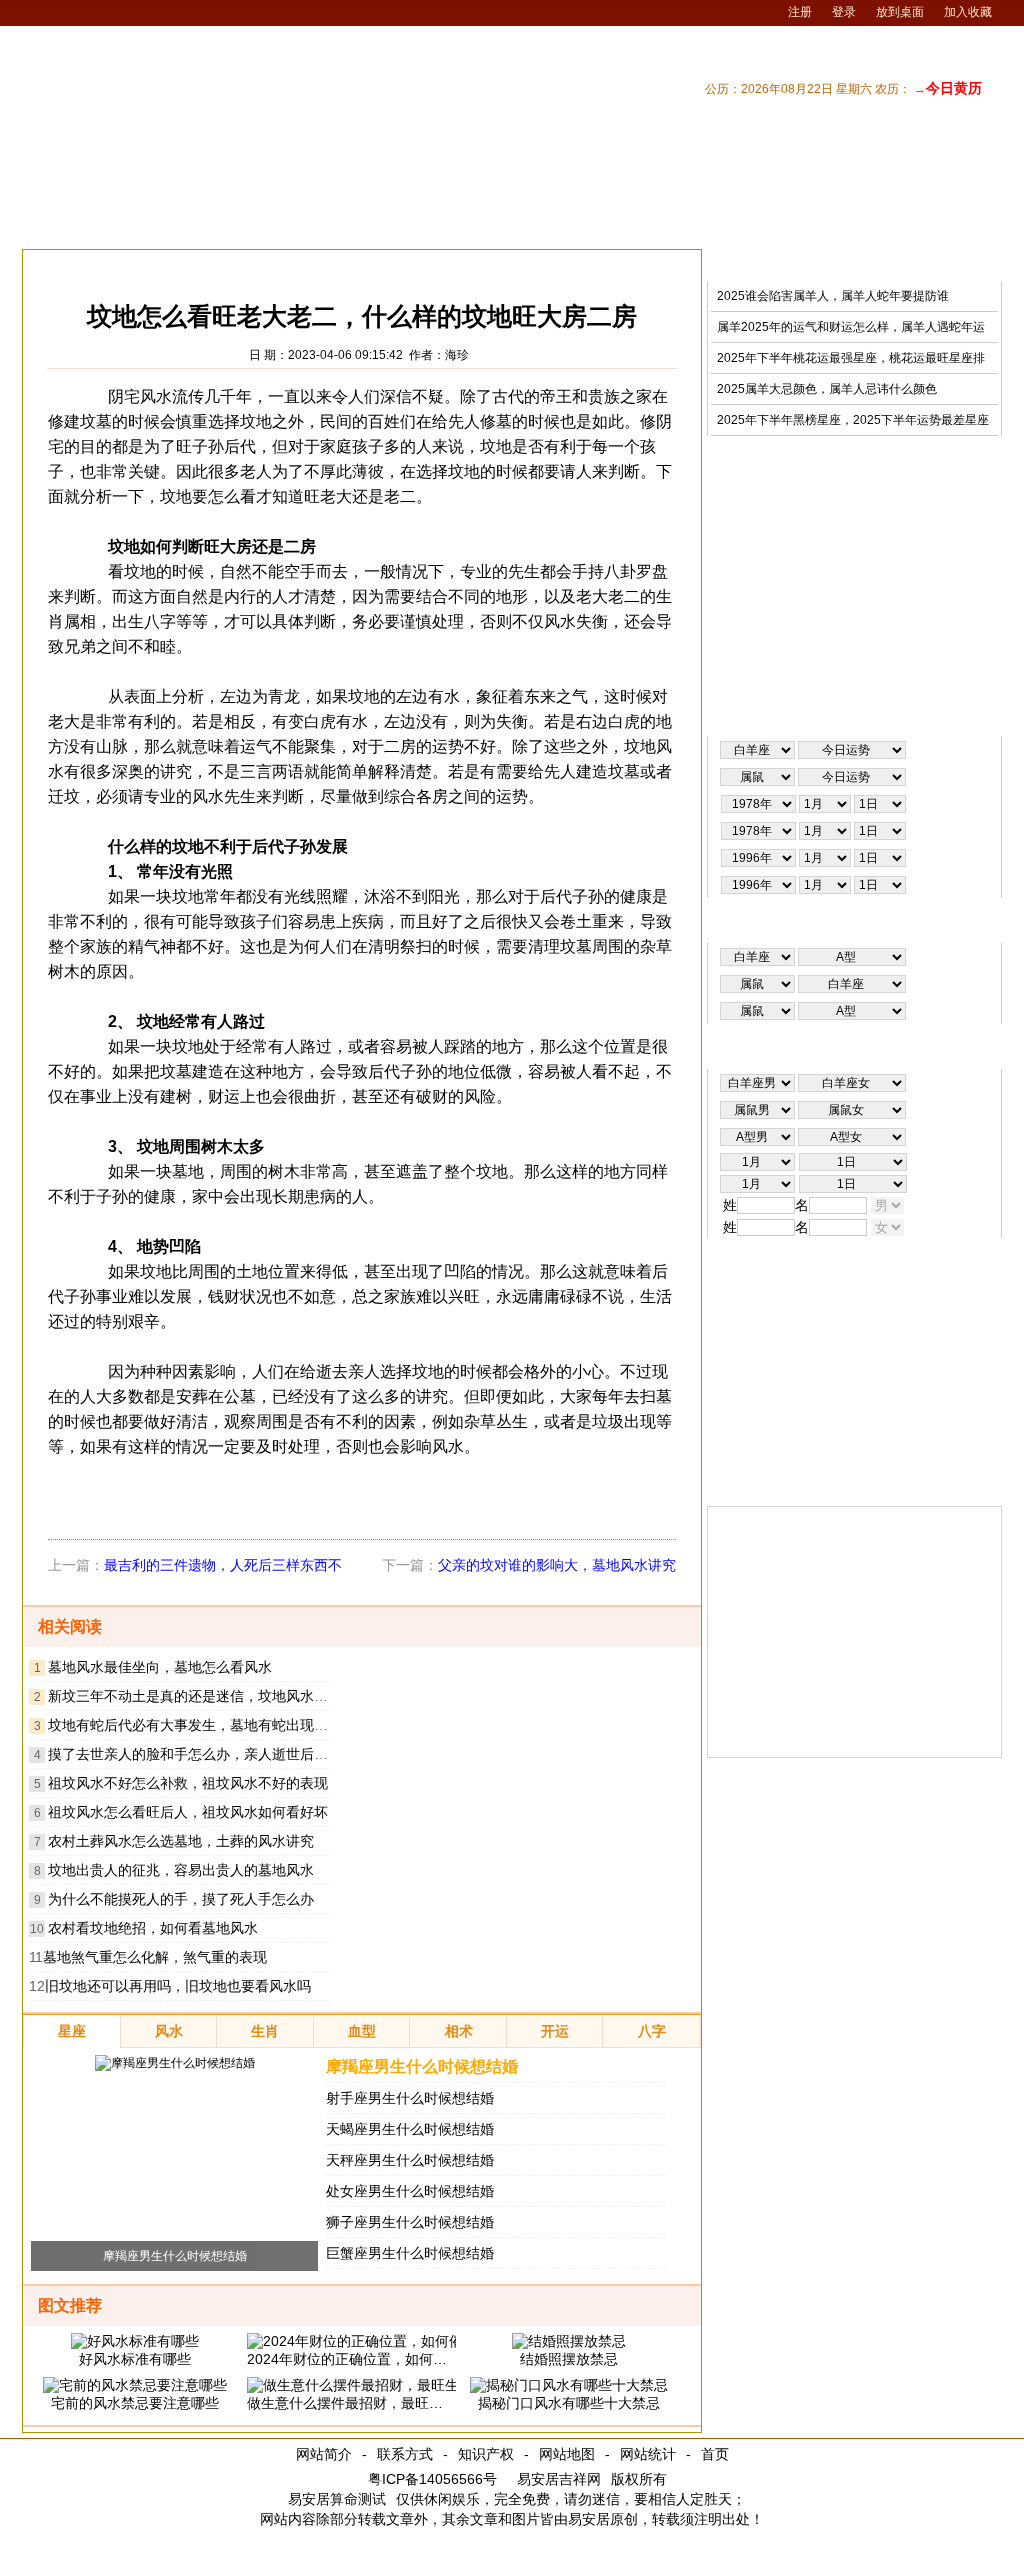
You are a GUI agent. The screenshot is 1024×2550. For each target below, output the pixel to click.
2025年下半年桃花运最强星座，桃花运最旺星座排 (851, 358)
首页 (715, 2454)
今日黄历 (954, 88)
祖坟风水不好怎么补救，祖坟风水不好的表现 (188, 1783)
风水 (169, 265)
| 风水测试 (965, 223)
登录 (844, 12)
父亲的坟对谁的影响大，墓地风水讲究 (557, 1565)
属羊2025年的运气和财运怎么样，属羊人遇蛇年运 (851, 327)
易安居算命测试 (337, 2499)
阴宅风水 (299, 265)
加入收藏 (968, 12)
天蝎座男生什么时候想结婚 (410, 2129)
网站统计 (648, 2454)
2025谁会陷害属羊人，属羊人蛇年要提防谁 (833, 296)
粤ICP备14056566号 (432, 2479)
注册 (800, 12)
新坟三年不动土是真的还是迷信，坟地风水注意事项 (209, 1696)
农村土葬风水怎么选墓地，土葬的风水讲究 (181, 1841)
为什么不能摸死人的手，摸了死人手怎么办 (181, 1899)
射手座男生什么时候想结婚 (410, 2098)
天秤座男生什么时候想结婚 (410, 2160)
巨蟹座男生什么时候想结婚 (410, 2253)
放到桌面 (900, 12)
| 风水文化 (887, 223)
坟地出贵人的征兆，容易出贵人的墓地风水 (181, 1870)
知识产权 (486, 2454)
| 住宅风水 (731, 223)
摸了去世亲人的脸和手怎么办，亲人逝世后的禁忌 (202, 1754)
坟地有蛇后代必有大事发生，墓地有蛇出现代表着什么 (216, 1725)
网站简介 (324, 2454)
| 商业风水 (809, 223)
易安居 (116, 265)
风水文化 (228, 265)
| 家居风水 (653, 223)
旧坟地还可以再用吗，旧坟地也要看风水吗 (178, 1986)
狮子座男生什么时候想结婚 (410, 2222)
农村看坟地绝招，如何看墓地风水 (153, 1928)
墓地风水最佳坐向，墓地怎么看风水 (160, 1667)
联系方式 (405, 2454)
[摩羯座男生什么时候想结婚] (175, 2063)
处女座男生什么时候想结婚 (410, 2191)
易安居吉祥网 (559, 2479)
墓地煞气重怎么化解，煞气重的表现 (155, 1957)
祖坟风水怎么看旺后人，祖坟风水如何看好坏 (188, 1812)
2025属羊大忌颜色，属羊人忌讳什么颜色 (827, 389)
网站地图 (567, 2454)
